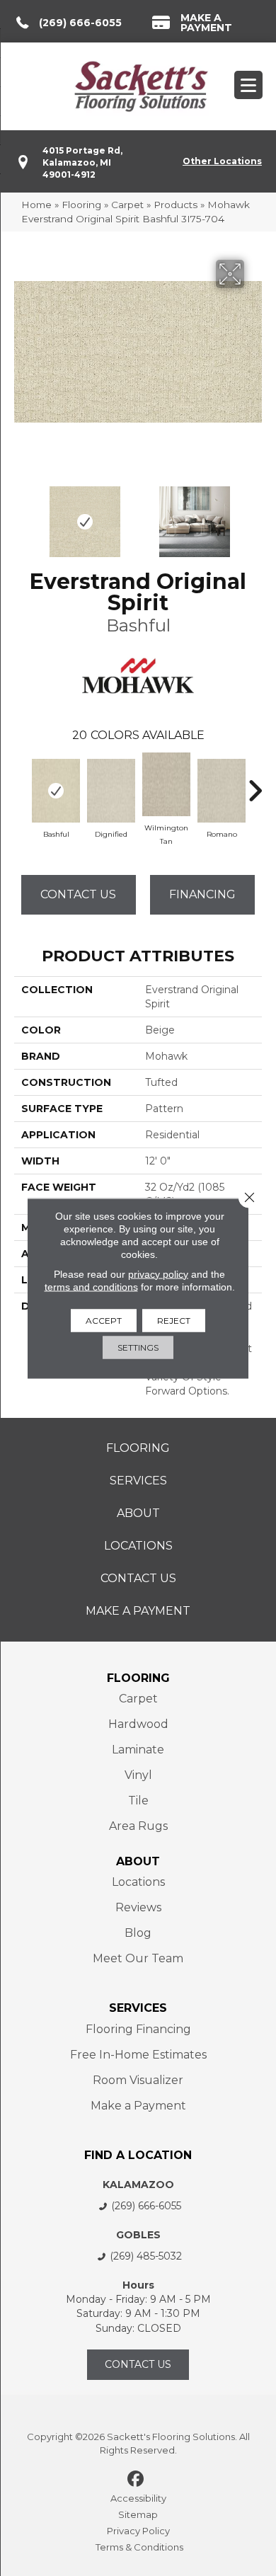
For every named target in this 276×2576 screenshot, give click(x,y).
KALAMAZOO (138, 2185)
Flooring (81, 205)
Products (176, 205)
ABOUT (138, 1861)
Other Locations (222, 161)
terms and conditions (91, 1286)
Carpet (127, 205)
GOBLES (138, 2235)
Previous (21, 515)
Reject (174, 1320)
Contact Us (78, 894)
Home (36, 205)
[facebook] (136, 2480)
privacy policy (158, 1273)
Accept (104, 1320)
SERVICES (138, 2008)
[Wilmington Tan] (166, 784)
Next (255, 515)
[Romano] (222, 791)
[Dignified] (111, 791)
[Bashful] (56, 791)
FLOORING (138, 1678)
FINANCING (202, 894)
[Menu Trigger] (248, 85)
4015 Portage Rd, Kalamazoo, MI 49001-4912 (82, 163)
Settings (138, 1347)
